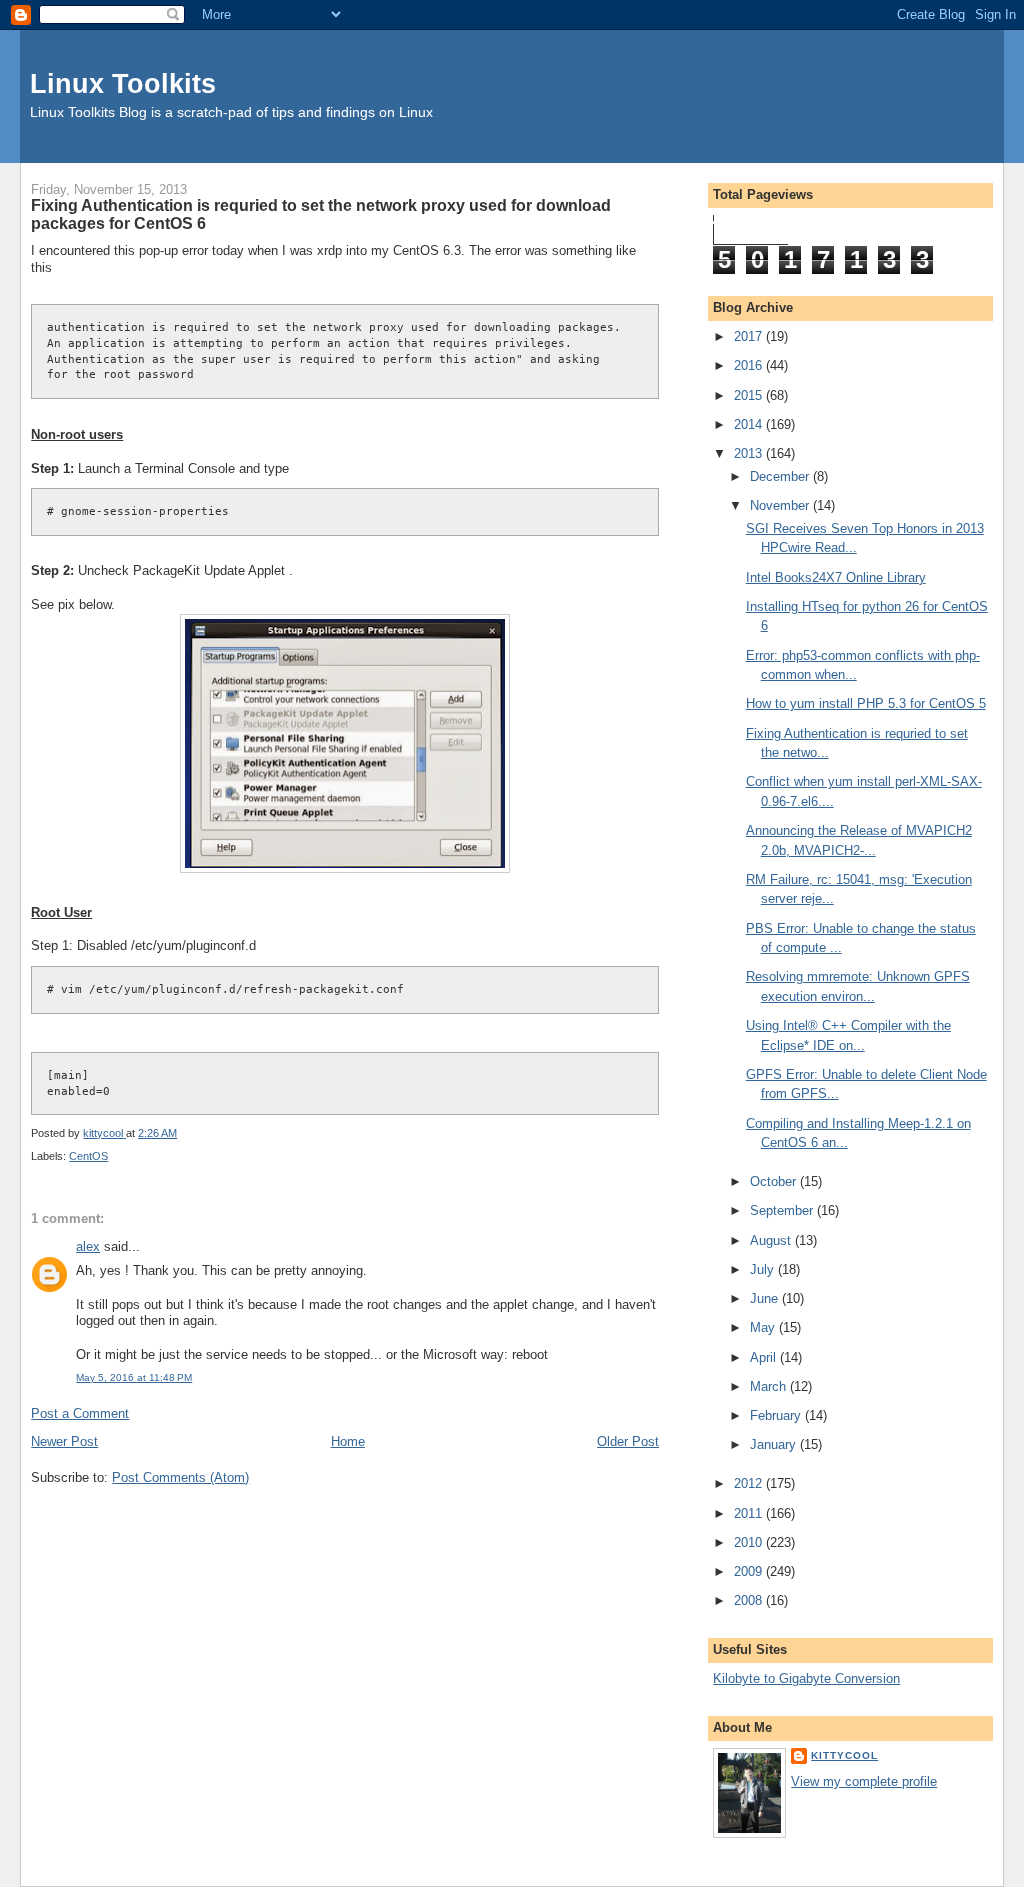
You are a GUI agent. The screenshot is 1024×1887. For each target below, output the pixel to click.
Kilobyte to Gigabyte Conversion (806, 1678)
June (766, 1298)
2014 (750, 424)
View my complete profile (864, 1781)
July (764, 1269)
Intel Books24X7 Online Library (836, 577)
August (772, 1240)
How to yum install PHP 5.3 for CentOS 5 (866, 703)
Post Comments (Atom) (180, 1477)
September (783, 1210)
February (777, 1415)
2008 (750, 1600)
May (764, 1327)
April (765, 1357)
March (770, 1386)
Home (348, 1441)
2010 (750, 1542)
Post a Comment (80, 1413)
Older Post (628, 1441)
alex (88, 1246)
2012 (750, 1483)
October (775, 1181)
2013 (750, 453)
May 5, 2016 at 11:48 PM (134, 1377)
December (781, 476)
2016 (750, 365)
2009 (750, 1571)
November (781, 505)
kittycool (844, 1755)
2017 (750, 336)
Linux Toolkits (123, 83)
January (775, 1444)
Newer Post (64, 1441)
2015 (750, 395)
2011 (750, 1513)
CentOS (88, 1156)
